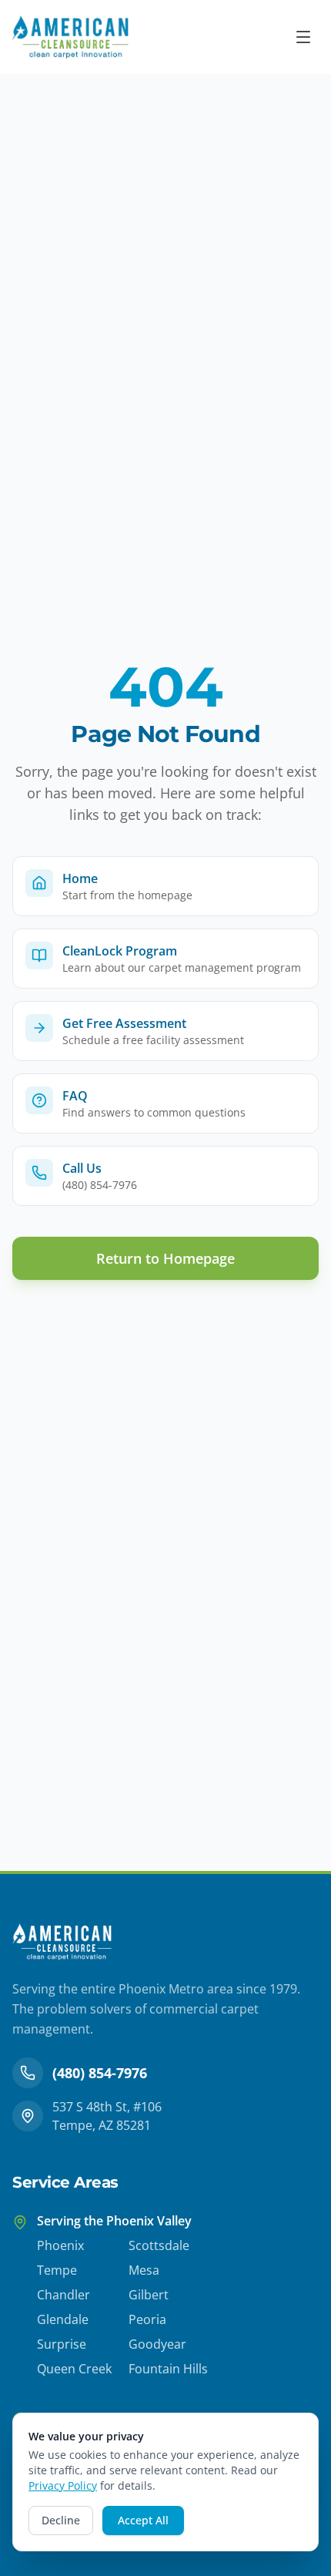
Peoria (147, 2319)
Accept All (143, 2520)
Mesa (144, 2270)
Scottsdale (159, 2245)
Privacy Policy (63, 2485)
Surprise (62, 2344)
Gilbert (149, 2295)
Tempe (57, 2270)
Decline (61, 2520)
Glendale (63, 2319)
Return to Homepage (165, 1258)
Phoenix (60, 2245)
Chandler (64, 2295)
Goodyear (157, 2344)
